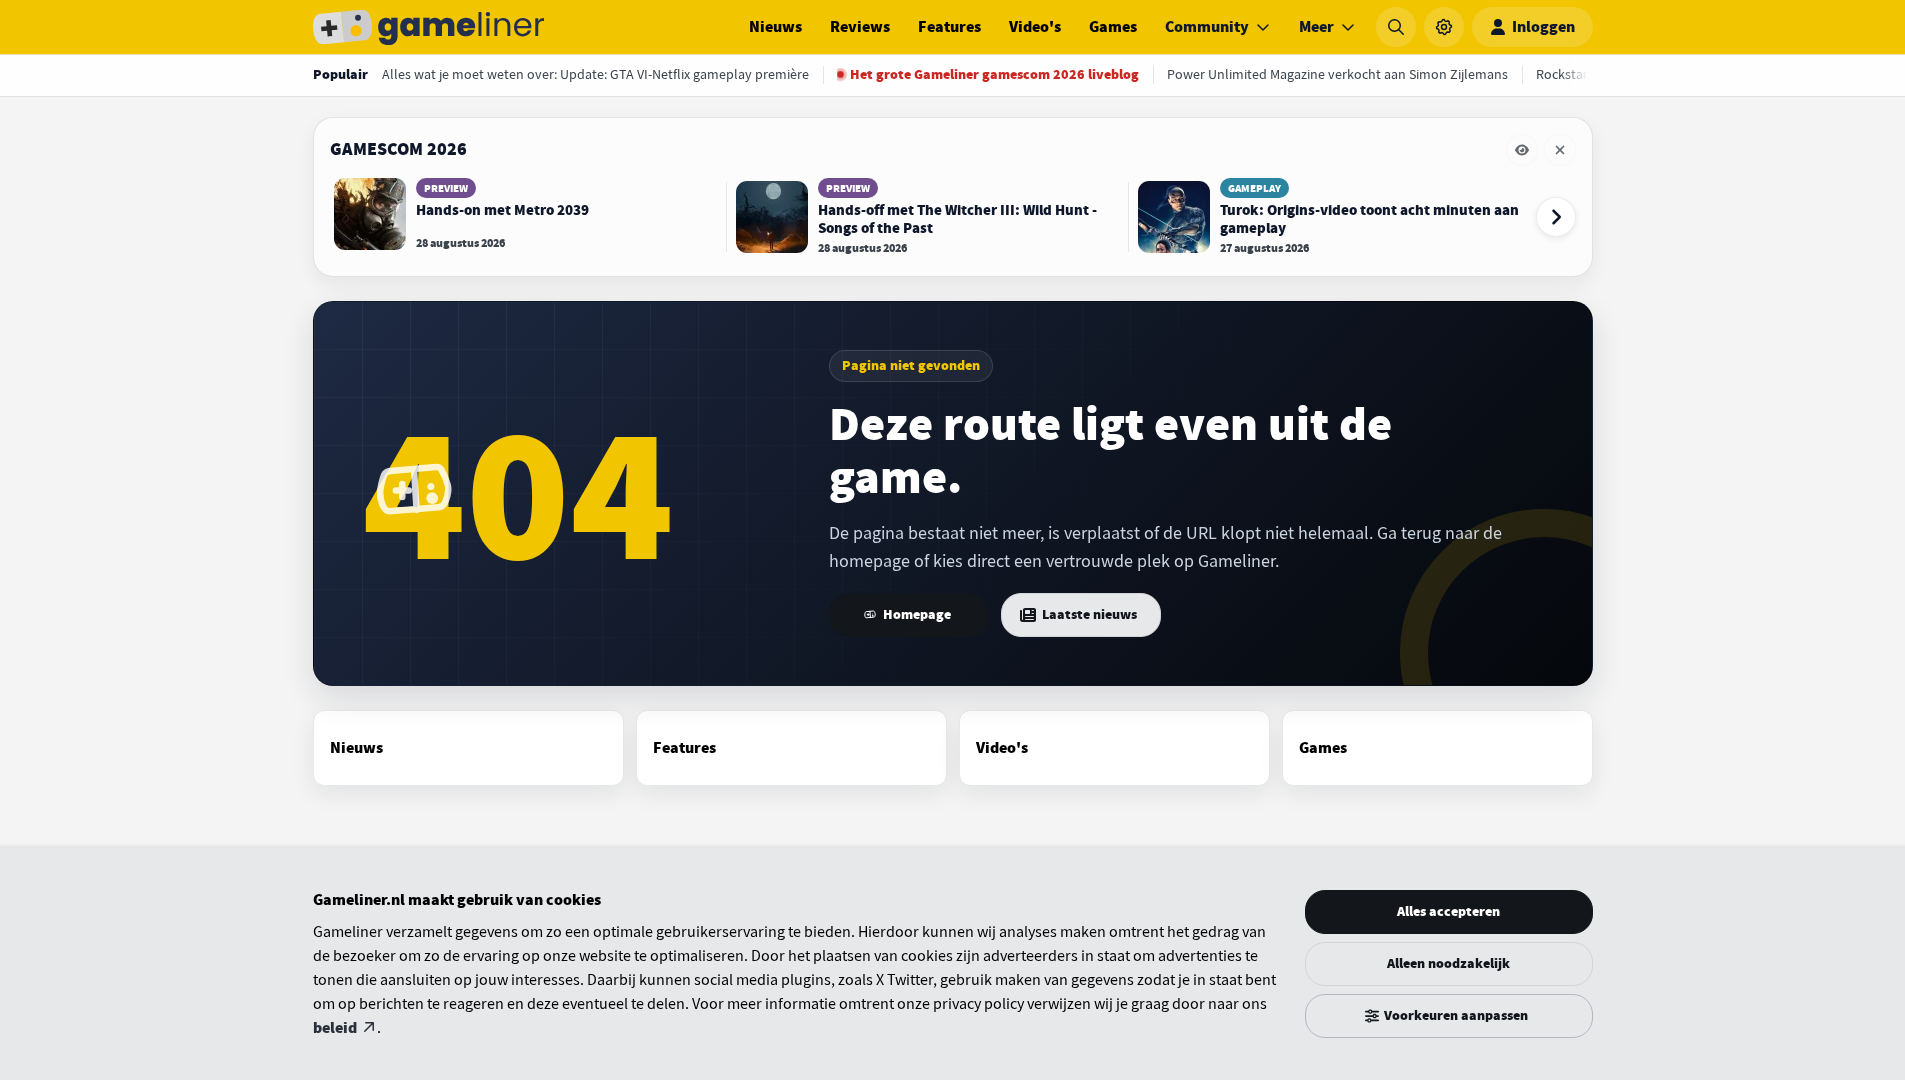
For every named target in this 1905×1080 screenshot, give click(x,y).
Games (1113, 27)
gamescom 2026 (398, 149)
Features (949, 27)
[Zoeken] (1396, 27)
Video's (1035, 27)
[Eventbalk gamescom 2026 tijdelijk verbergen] (1522, 150)
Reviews (860, 27)
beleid (335, 1028)
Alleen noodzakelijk (1448, 963)
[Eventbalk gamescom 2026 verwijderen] (1560, 150)
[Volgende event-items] (1556, 217)
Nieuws (775, 27)
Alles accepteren (1448, 911)
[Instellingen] (1444, 27)
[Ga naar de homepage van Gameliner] (429, 27)
